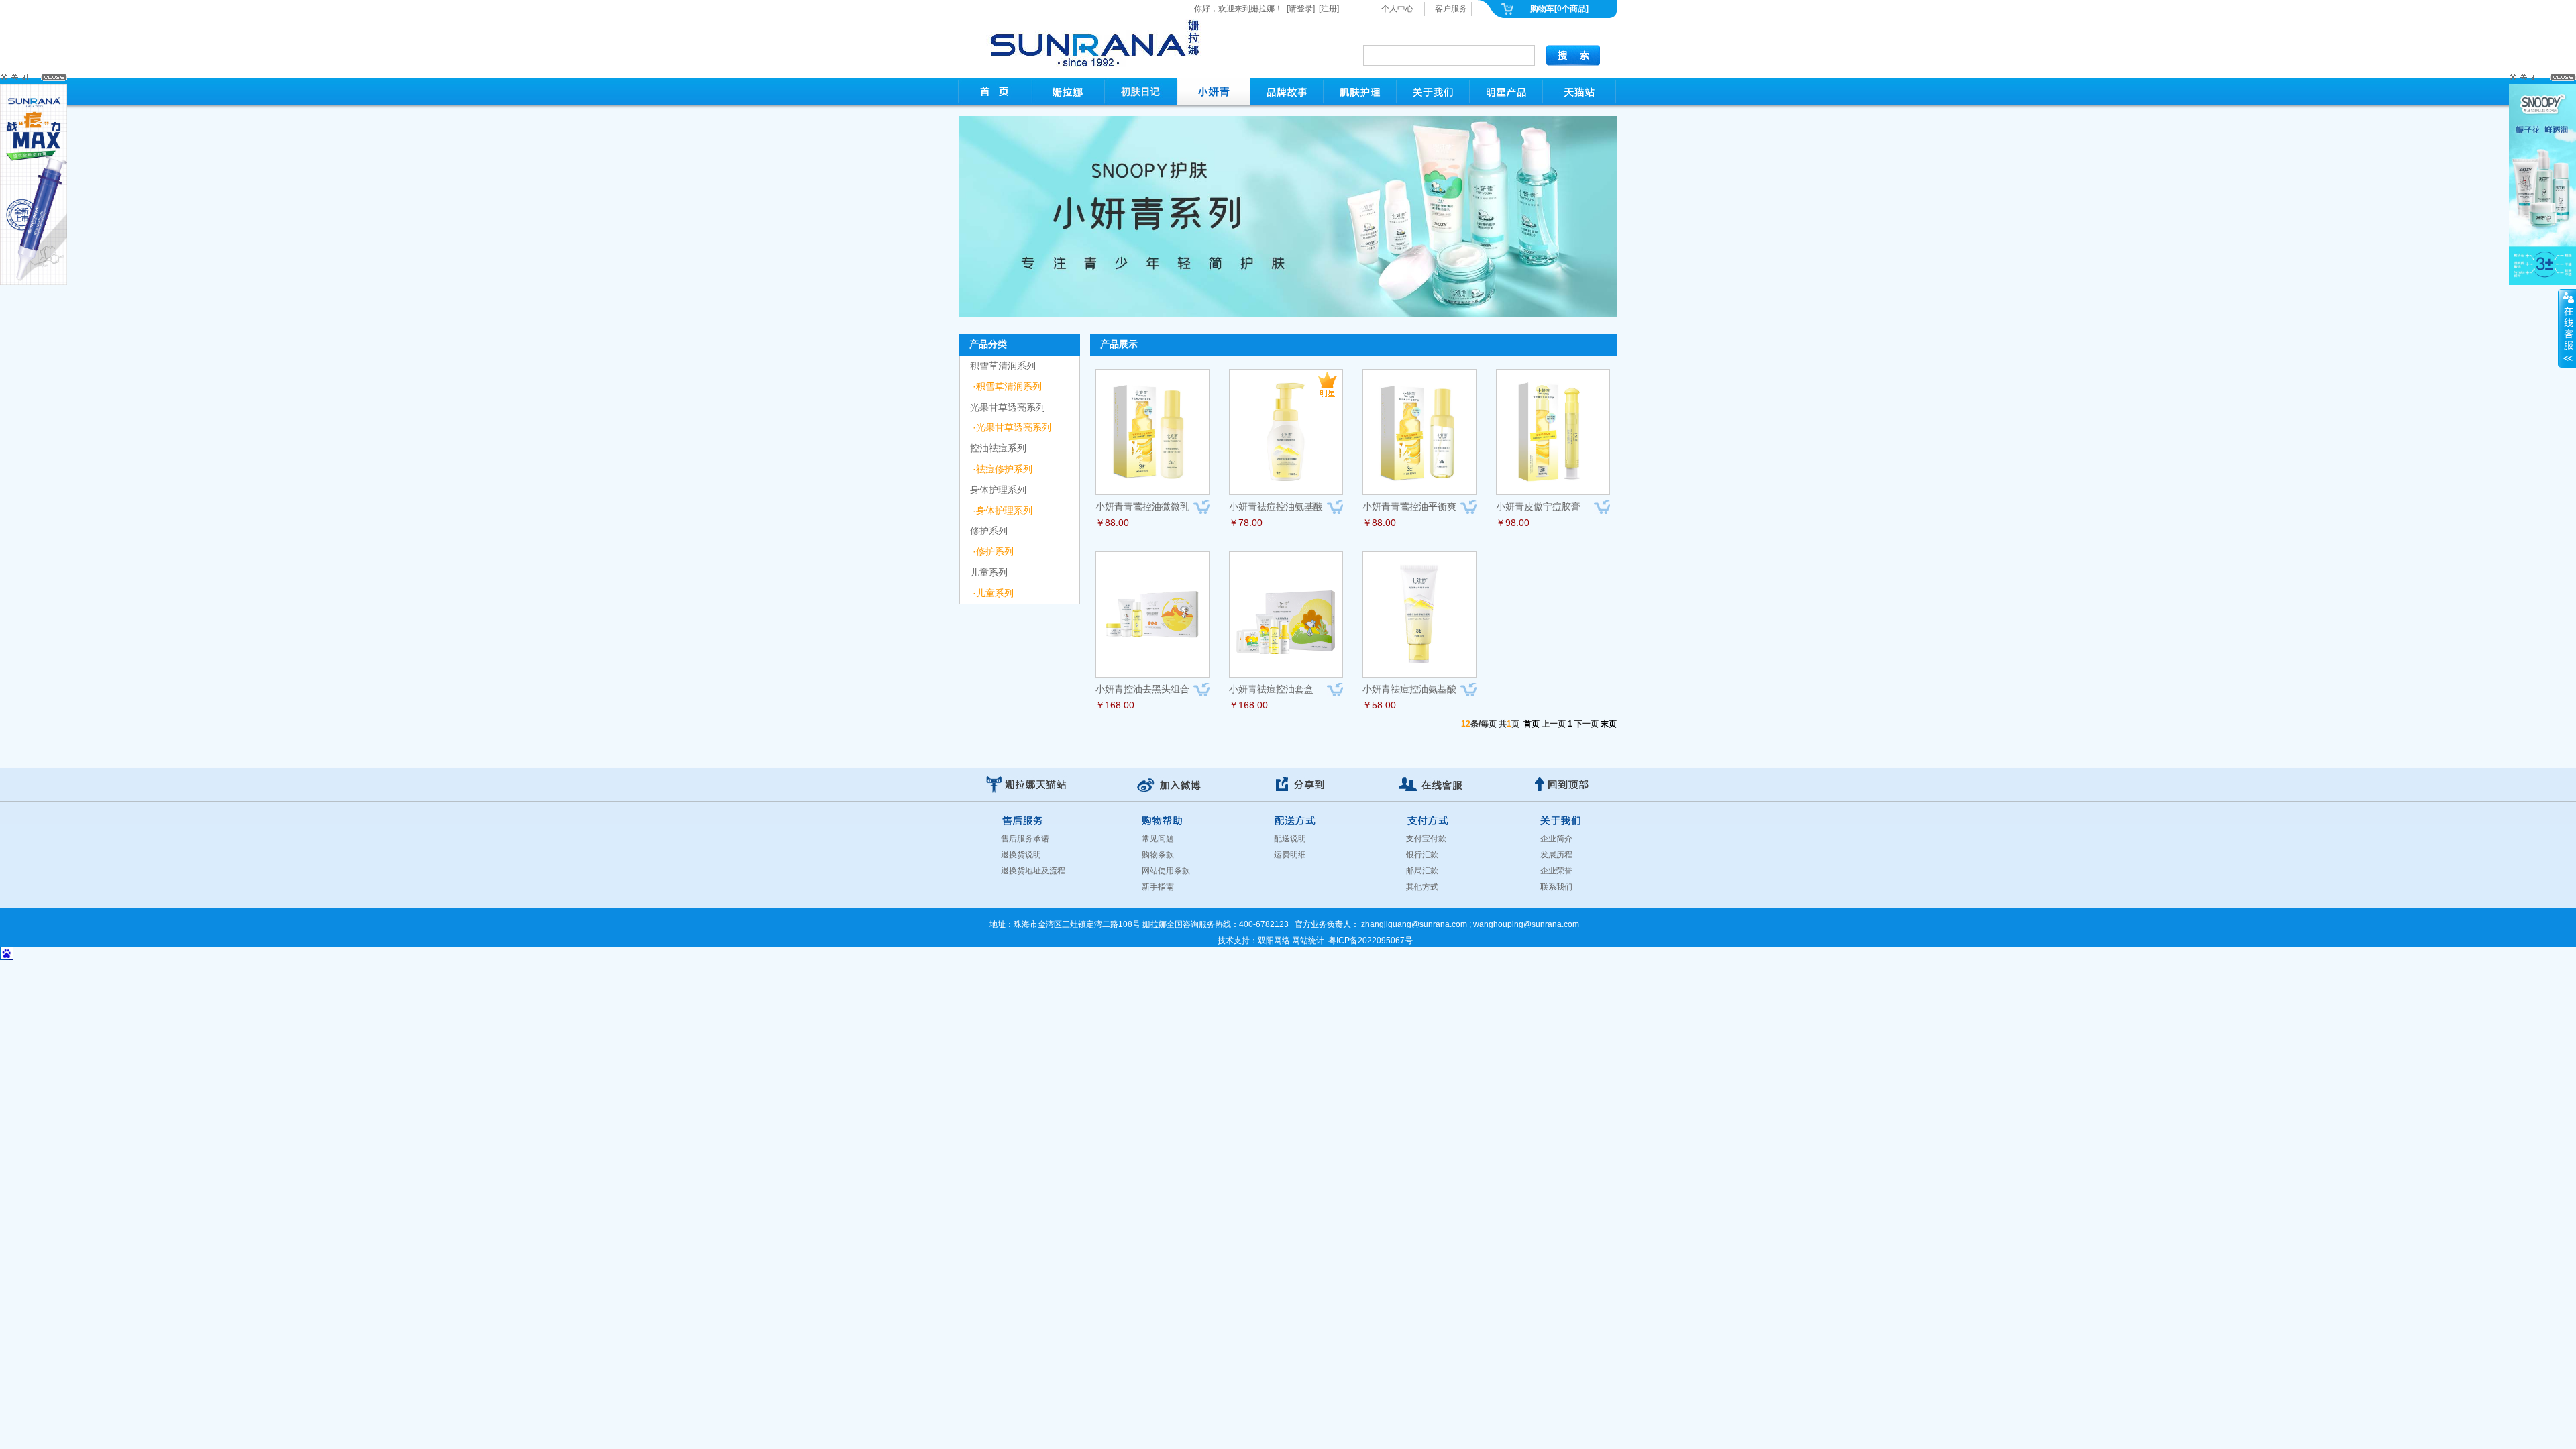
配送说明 (1290, 839)
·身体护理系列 (1003, 511)
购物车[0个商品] (1559, 9)
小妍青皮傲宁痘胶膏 (1538, 506)
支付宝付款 (1426, 839)
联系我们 (1556, 887)
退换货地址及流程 (1033, 871)
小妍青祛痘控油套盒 (1271, 689)
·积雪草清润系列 (1007, 386)
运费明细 (1290, 855)
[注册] (1329, 9)
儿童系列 (989, 572)
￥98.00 (1513, 523)
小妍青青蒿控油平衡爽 (1409, 506)
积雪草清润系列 (1003, 366)
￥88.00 (1112, 523)
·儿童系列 (993, 593)
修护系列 (989, 531)
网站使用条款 (1166, 871)
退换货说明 (1021, 855)
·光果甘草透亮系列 (1012, 427)
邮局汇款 (1422, 871)
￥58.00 (1379, 705)
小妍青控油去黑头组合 (1142, 689)
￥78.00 (1246, 523)
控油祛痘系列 (998, 448)
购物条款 (1158, 855)
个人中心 (1397, 9)
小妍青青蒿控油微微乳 (1142, 506)
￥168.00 (1115, 705)
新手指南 (1158, 887)
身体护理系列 (998, 490)
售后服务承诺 (1025, 839)
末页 (1609, 724)
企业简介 (1556, 839)
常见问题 (1158, 839)
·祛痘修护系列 (1003, 469)
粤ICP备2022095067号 (1371, 941)
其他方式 (1422, 887)
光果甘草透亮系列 (1008, 407)
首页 (1532, 724)
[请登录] (1301, 9)
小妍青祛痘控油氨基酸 (1276, 506)
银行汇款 (1422, 855)
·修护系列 (993, 551)
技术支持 (1234, 941)
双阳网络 (1274, 941)
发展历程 (1556, 855)
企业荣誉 (1556, 871)
